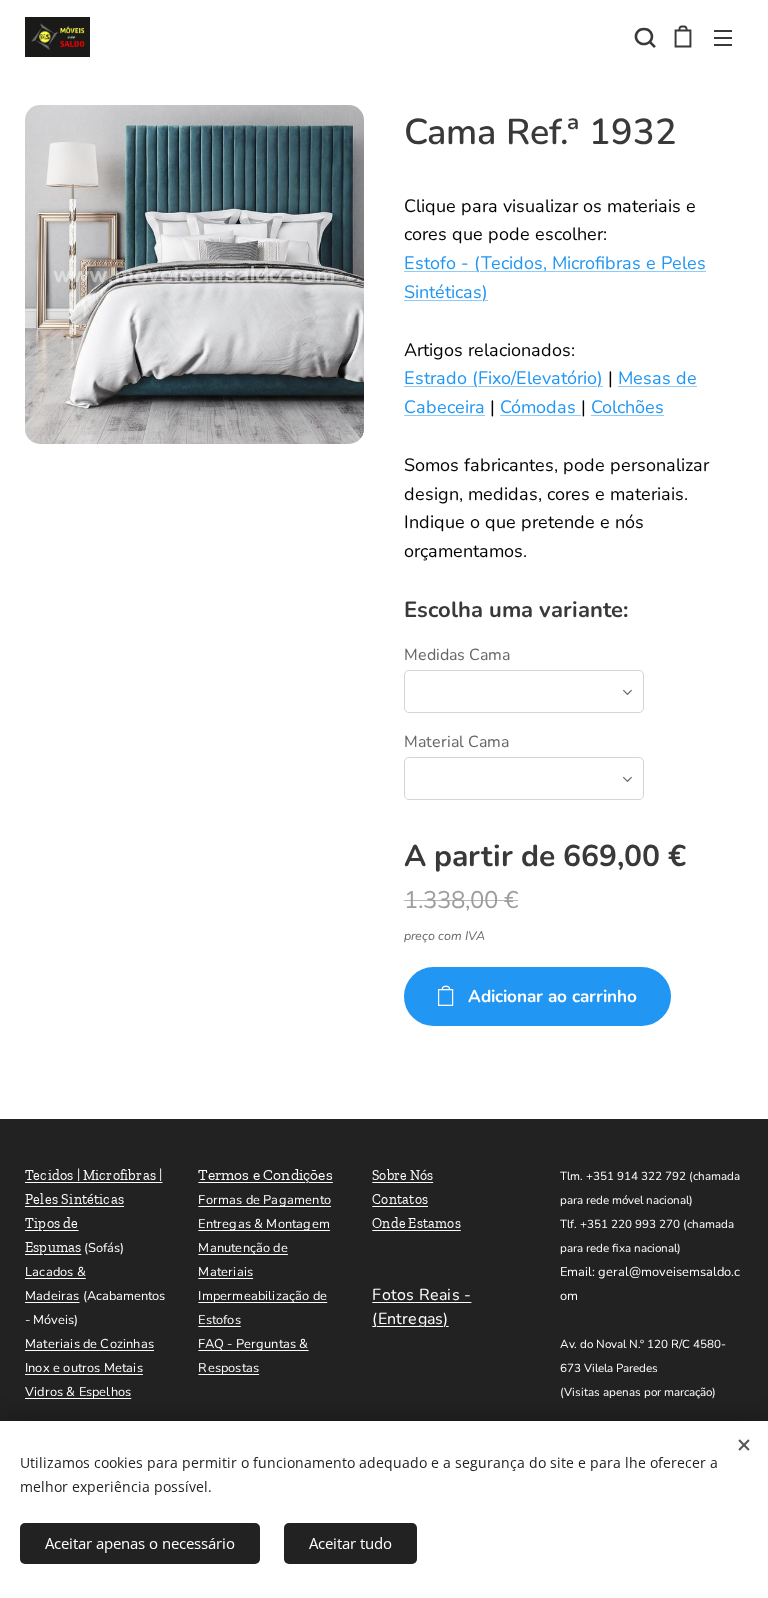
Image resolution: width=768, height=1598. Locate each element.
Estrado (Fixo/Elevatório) (503, 378)
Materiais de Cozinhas (89, 1344)
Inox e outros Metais (84, 1368)
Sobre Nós (402, 1175)
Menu (723, 37)
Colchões (627, 407)
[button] (643, 37)
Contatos (400, 1199)
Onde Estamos (416, 1223)
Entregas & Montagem (264, 1224)
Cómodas (540, 407)
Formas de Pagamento (264, 1200)
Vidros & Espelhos (78, 1392)
